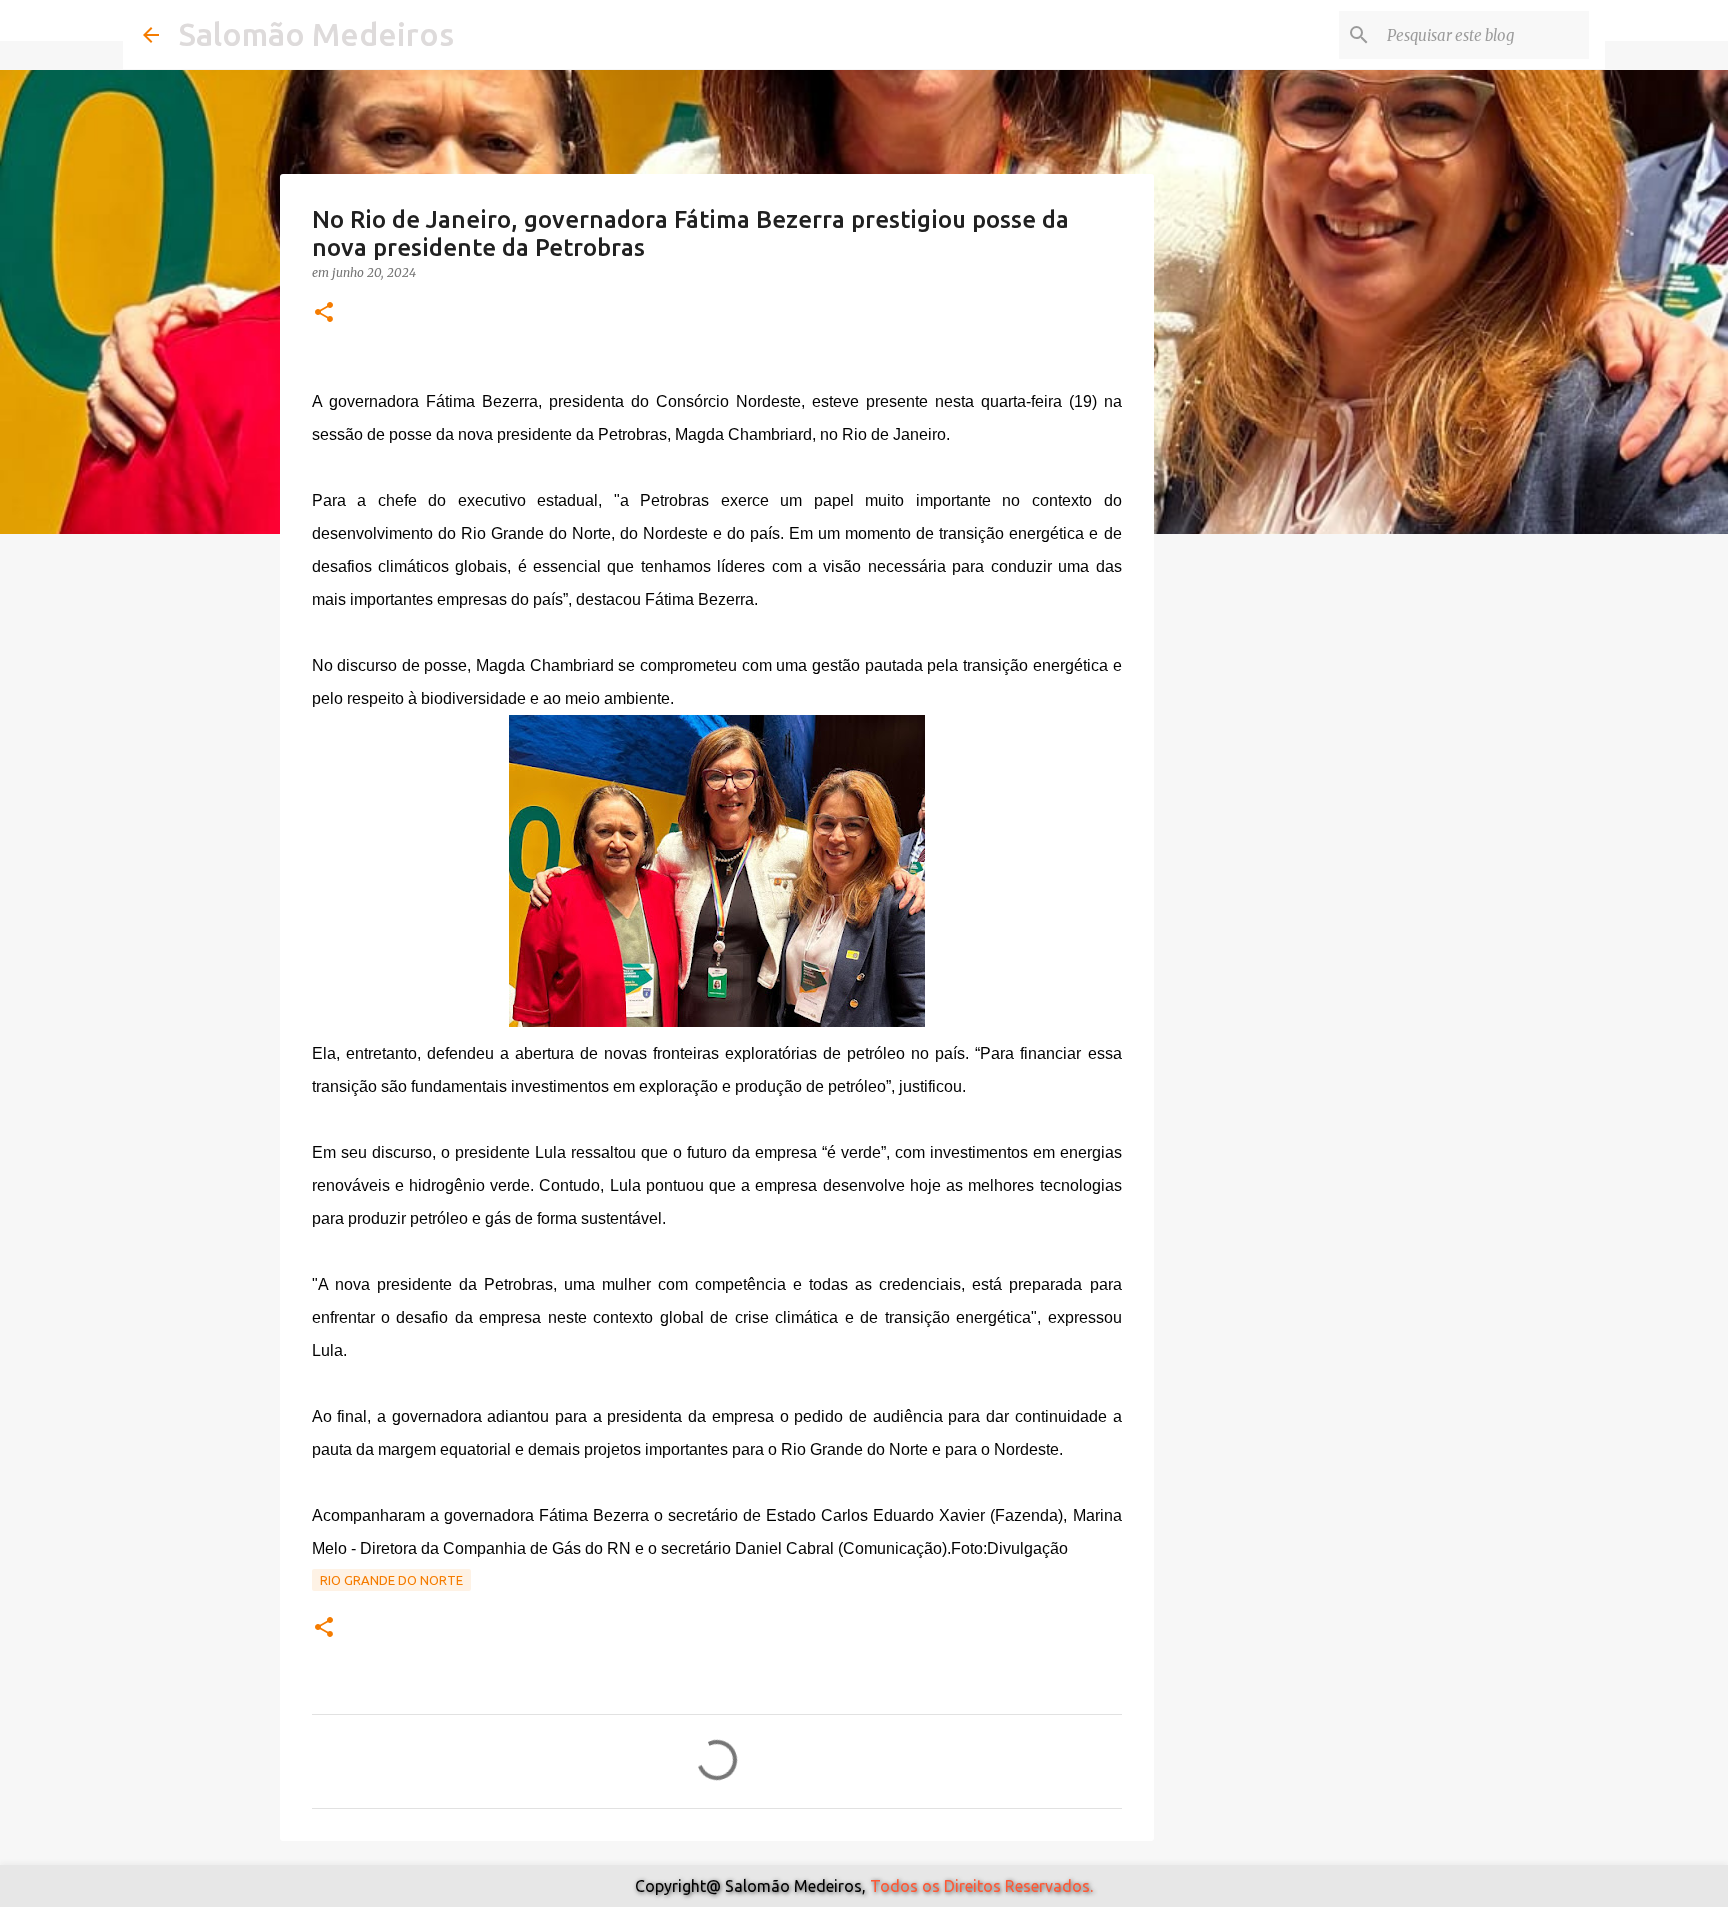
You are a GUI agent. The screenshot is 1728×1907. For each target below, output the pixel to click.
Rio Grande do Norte (391, 1580)
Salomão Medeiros (316, 34)
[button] (324, 313)
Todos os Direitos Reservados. (981, 1886)
